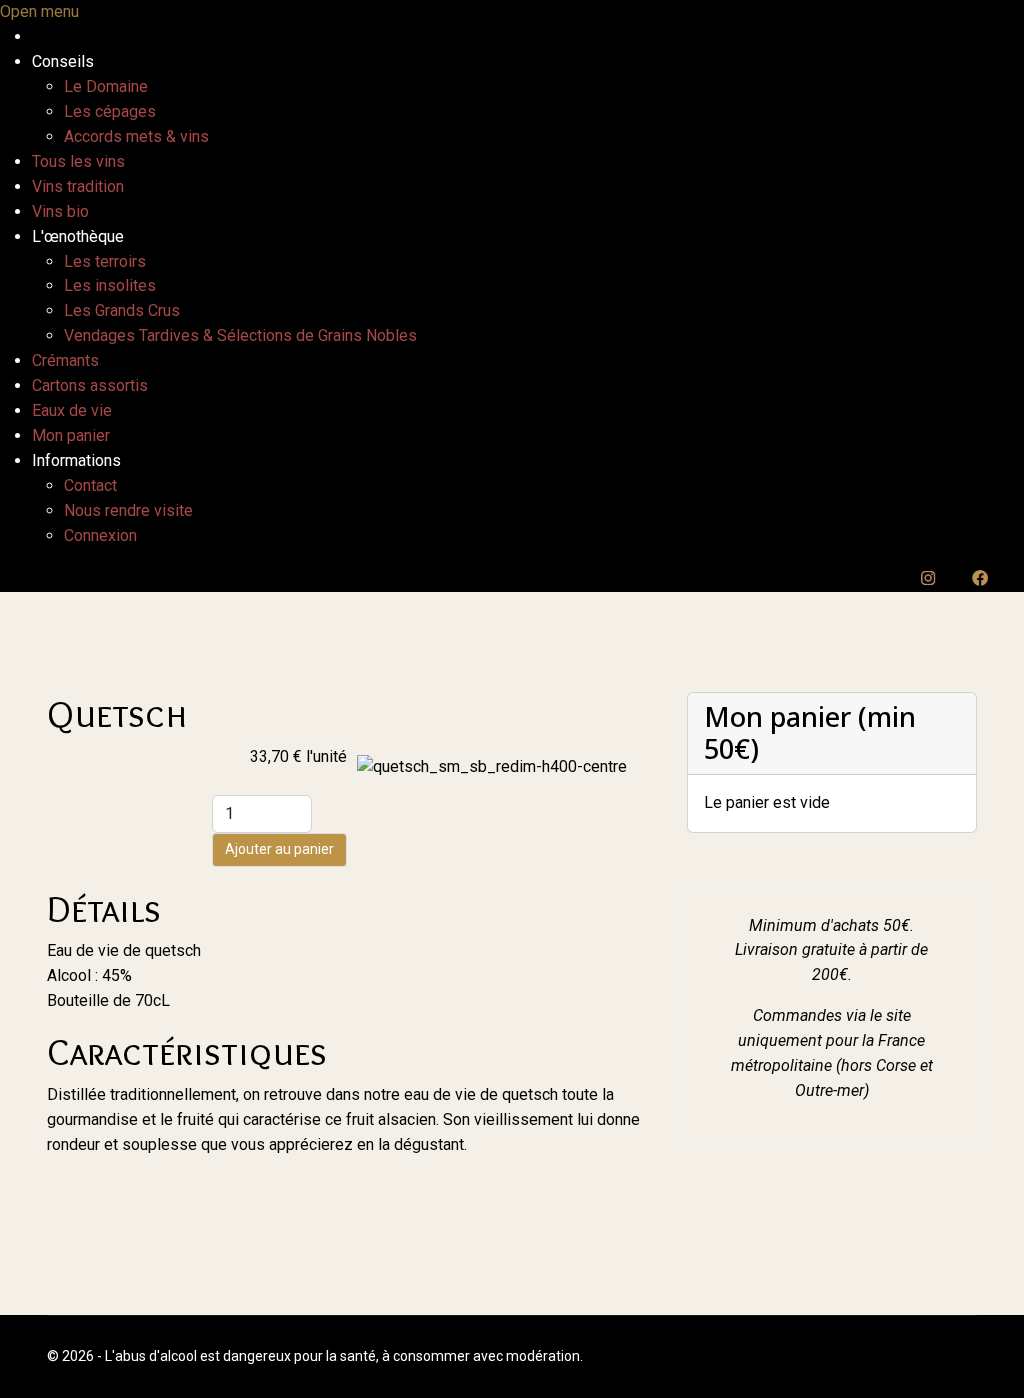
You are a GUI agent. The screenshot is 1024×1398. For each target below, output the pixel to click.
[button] (63, 61)
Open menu (39, 11)
